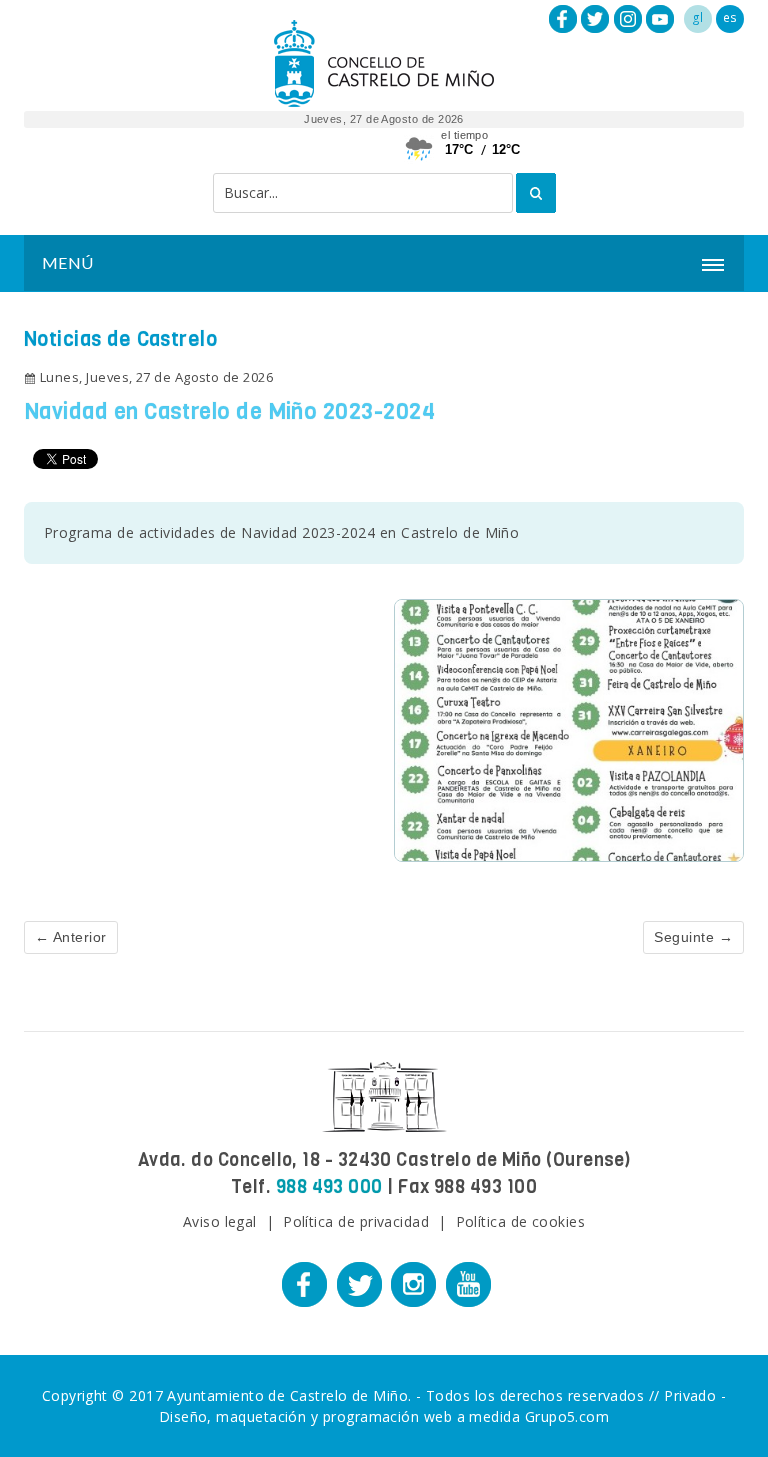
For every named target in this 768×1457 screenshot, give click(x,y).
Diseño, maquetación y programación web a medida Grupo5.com (384, 1416)
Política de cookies (521, 1221)
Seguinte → (693, 937)
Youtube (660, 19)
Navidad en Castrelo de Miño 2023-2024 (229, 411)
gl (698, 17)
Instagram (628, 19)
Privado (690, 1395)
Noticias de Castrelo (120, 339)
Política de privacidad (356, 1221)
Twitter (595, 19)
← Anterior (71, 937)
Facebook (563, 19)
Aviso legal (220, 1221)
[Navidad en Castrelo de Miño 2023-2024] (569, 728)
